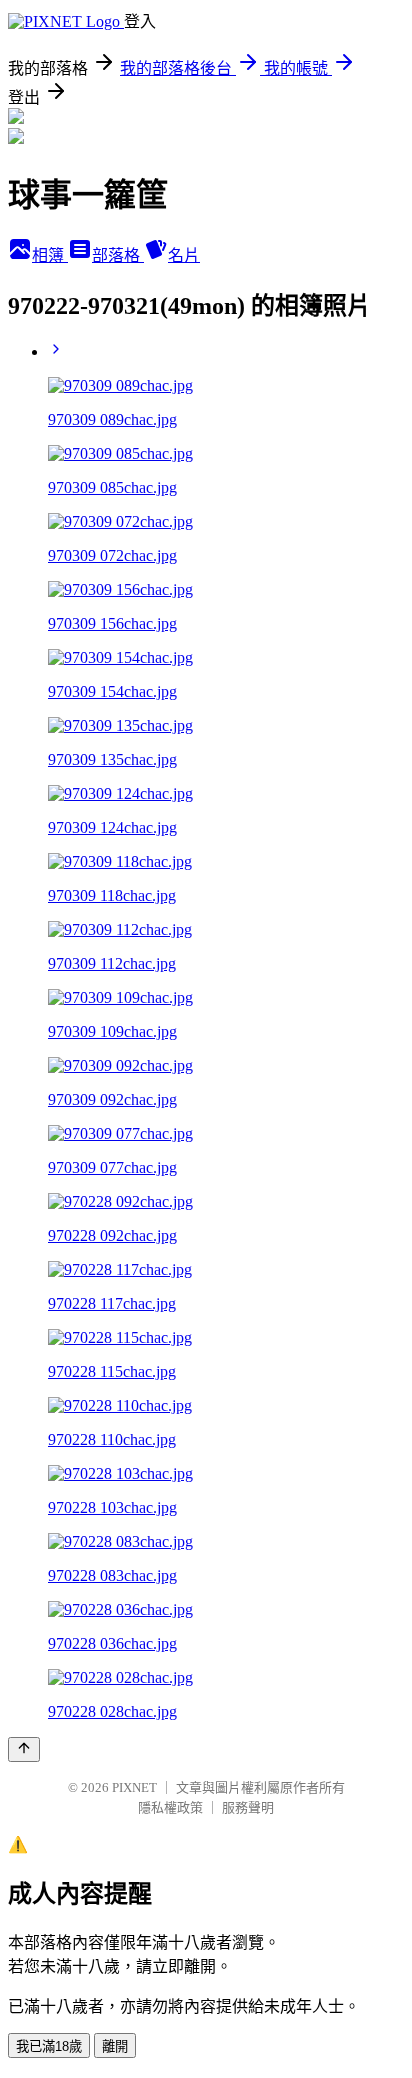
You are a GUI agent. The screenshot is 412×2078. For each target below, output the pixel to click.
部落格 (118, 255)
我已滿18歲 (49, 2046)
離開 (115, 2046)
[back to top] (24, 1749)
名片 (184, 255)
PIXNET (134, 1787)
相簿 (50, 255)
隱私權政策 (170, 1807)
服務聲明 (248, 1807)
